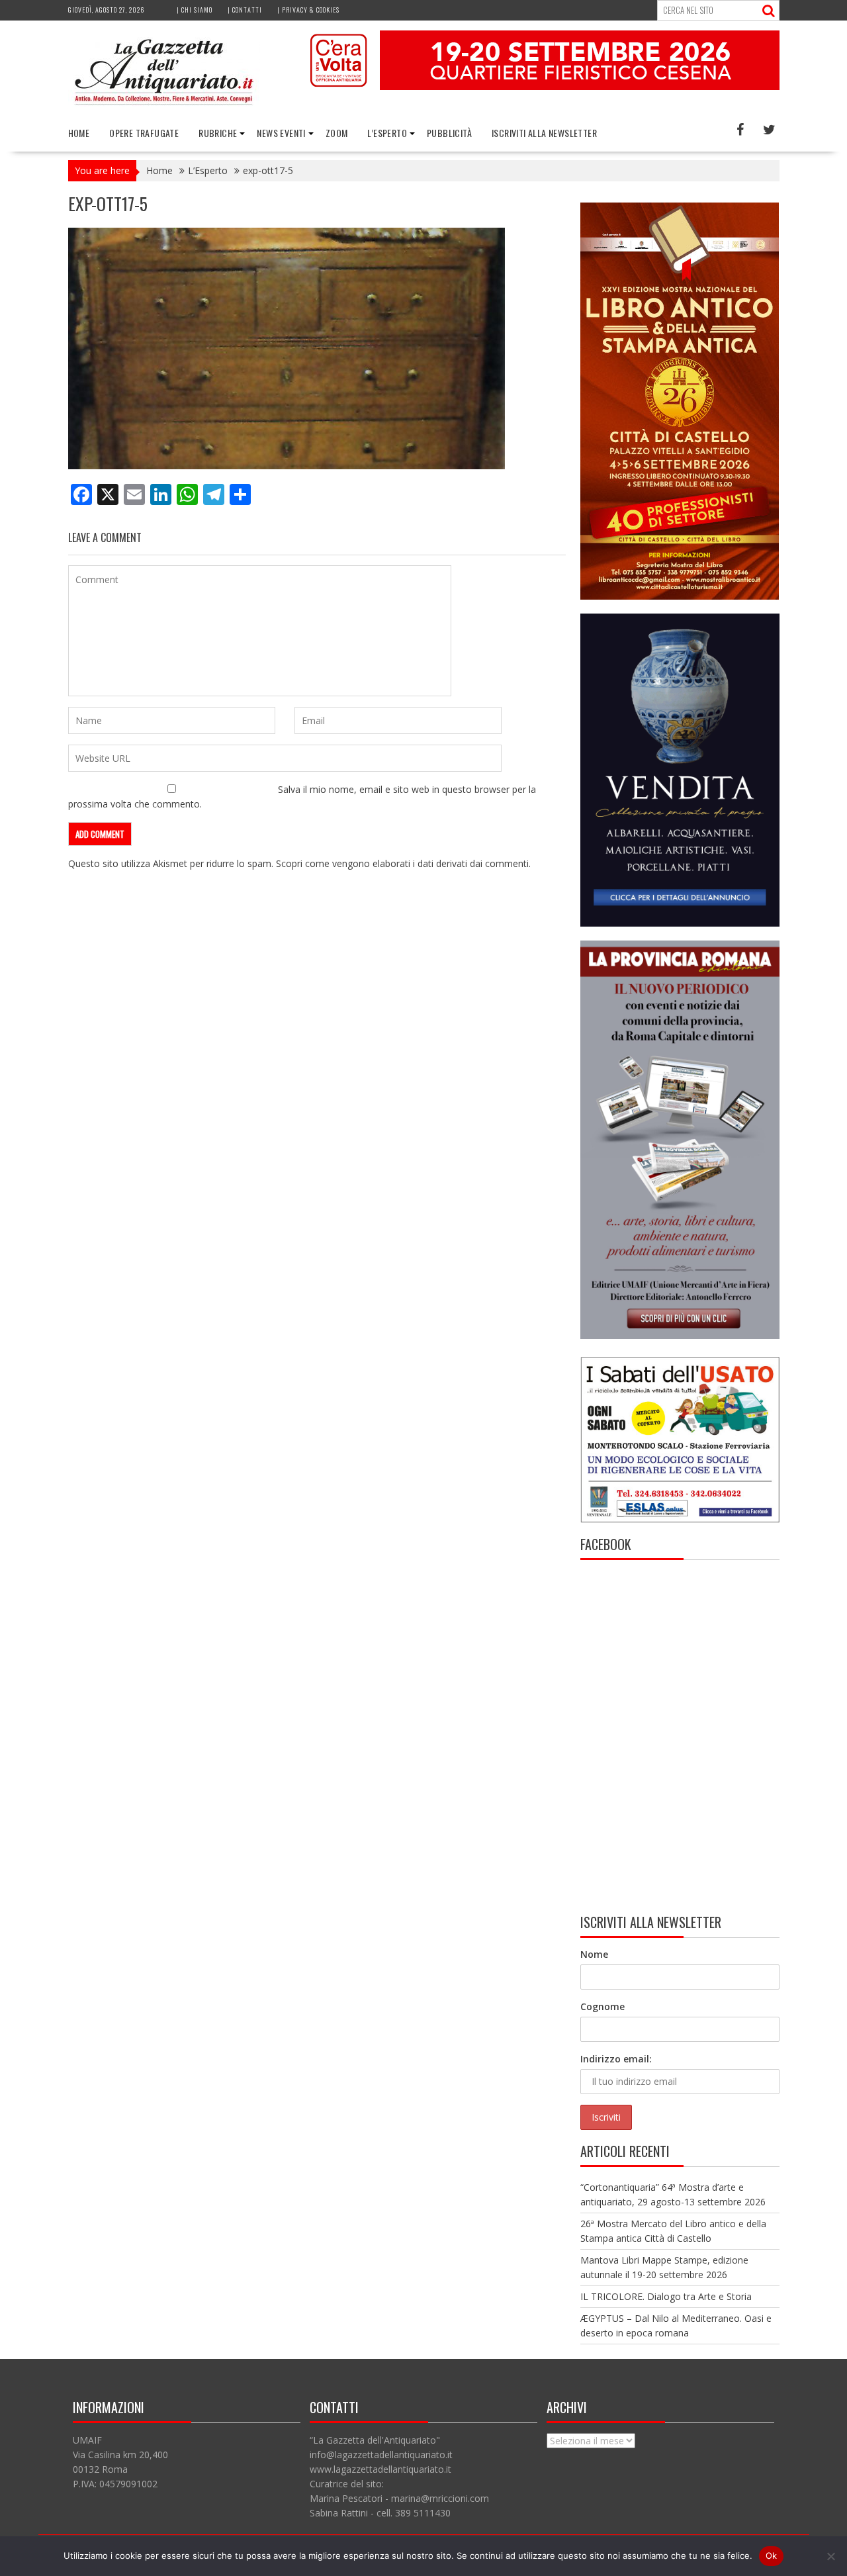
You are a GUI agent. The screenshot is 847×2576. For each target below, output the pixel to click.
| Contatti (245, 10)
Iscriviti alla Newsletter (544, 133)
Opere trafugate (144, 133)
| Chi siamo (195, 10)
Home (79, 133)
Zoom (337, 133)
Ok (772, 2555)
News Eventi (281, 133)
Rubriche (218, 133)
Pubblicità (449, 133)
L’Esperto (387, 133)
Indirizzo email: (616, 2059)
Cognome (602, 2006)
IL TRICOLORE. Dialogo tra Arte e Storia (666, 2296)
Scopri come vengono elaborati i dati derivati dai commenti (402, 863)
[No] (830, 2556)
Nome (594, 1954)
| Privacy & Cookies (308, 10)
